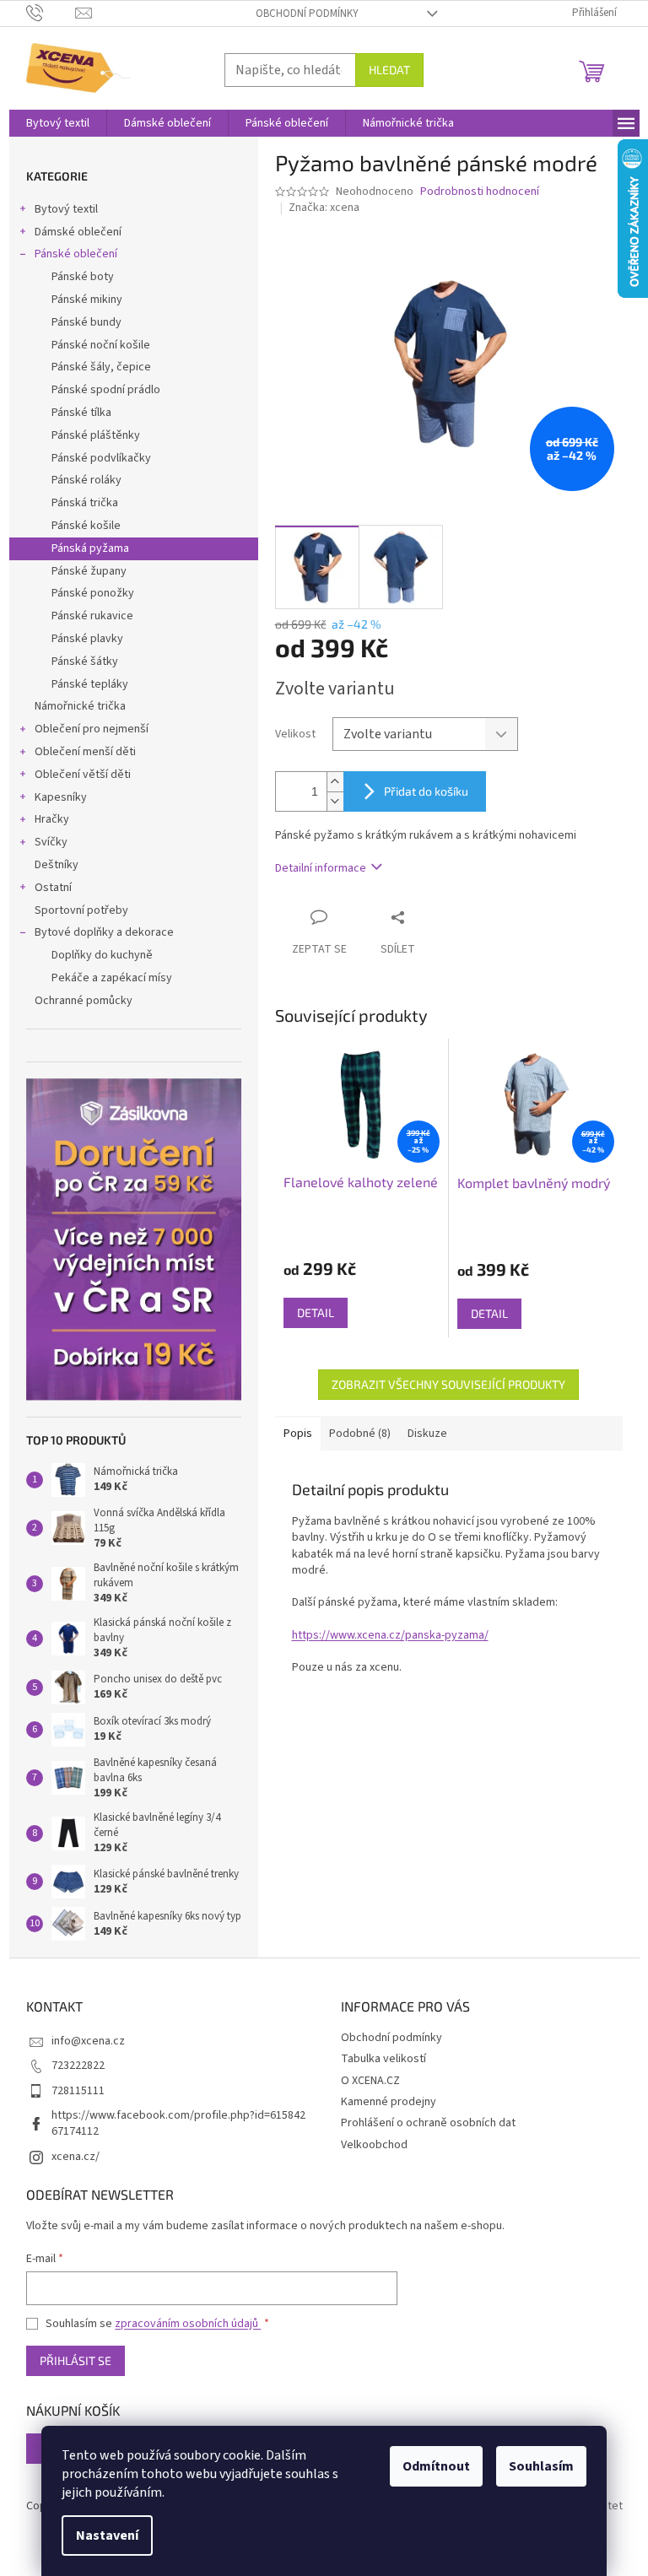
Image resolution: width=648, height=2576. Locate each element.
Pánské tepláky (90, 684)
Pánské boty (83, 277)
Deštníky (57, 865)
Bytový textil (66, 209)
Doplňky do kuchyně (102, 955)
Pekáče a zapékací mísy (112, 978)
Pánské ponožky (93, 593)
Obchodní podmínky (307, 14)
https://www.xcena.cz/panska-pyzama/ (390, 1635)
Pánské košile (86, 526)
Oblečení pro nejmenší (92, 729)
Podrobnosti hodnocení (480, 192)
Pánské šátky (85, 662)
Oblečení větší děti (83, 775)
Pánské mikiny (87, 300)
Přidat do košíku (426, 791)
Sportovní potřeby (81, 910)
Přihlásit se (76, 2360)
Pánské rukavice (92, 616)
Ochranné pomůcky (84, 1001)
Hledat (389, 70)
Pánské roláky (86, 480)
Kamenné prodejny (389, 2102)
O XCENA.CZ (370, 2081)
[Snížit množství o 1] (335, 801)
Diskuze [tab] (427, 1434)
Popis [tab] (298, 1434)
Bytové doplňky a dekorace (104, 932)
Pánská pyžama (90, 548)
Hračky (52, 819)
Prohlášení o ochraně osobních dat (428, 2123)
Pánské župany (89, 571)
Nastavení (107, 2535)
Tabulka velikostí (383, 2059)
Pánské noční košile (101, 345)
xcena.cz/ (76, 2157)
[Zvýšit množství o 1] (335, 782)
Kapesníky (61, 797)
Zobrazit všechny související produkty (448, 1384)
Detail (316, 1312)
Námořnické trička (80, 706)
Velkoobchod (374, 2145)
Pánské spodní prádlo (106, 390)
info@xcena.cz (88, 2041)
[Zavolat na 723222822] (51, 13)
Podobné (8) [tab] (360, 1434)
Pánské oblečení (76, 254)
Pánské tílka (81, 413)
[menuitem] (58, 123)
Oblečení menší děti (85, 752)
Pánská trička (85, 503)
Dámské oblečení (78, 232)
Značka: (324, 208)
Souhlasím (541, 2466)
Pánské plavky (87, 639)
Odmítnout (436, 2466)
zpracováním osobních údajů (188, 2324)
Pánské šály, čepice (101, 367)
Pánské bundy (86, 322)
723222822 (78, 2066)
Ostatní (53, 888)
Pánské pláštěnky (96, 435)
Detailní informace (321, 868)
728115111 (78, 2091)
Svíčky (51, 842)
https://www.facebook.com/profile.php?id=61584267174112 (178, 2123)
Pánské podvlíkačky (101, 458)
